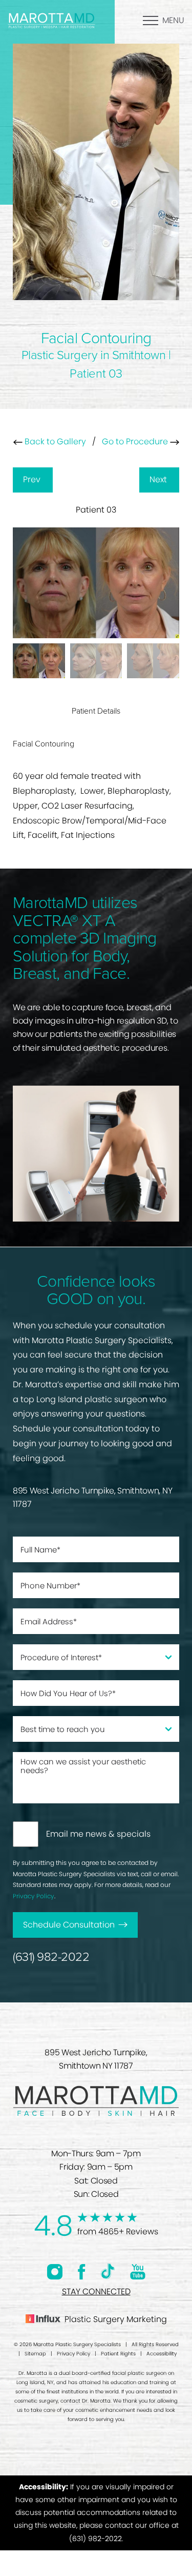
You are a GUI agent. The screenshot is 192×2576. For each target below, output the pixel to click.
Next (159, 479)
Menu (173, 20)
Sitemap (35, 2354)
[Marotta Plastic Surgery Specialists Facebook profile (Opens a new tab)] (82, 2272)
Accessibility (162, 2354)
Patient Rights (118, 2354)
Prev (33, 479)
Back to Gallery (54, 441)
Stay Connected (96, 2292)
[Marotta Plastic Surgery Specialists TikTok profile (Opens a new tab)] (108, 2272)
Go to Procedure (136, 441)
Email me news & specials (98, 1834)
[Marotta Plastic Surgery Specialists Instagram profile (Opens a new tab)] (55, 2272)
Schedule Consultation (69, 1925)
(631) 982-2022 (51, 1957)
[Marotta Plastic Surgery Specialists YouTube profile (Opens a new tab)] (138, 2272)
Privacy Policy (34, 1896)
